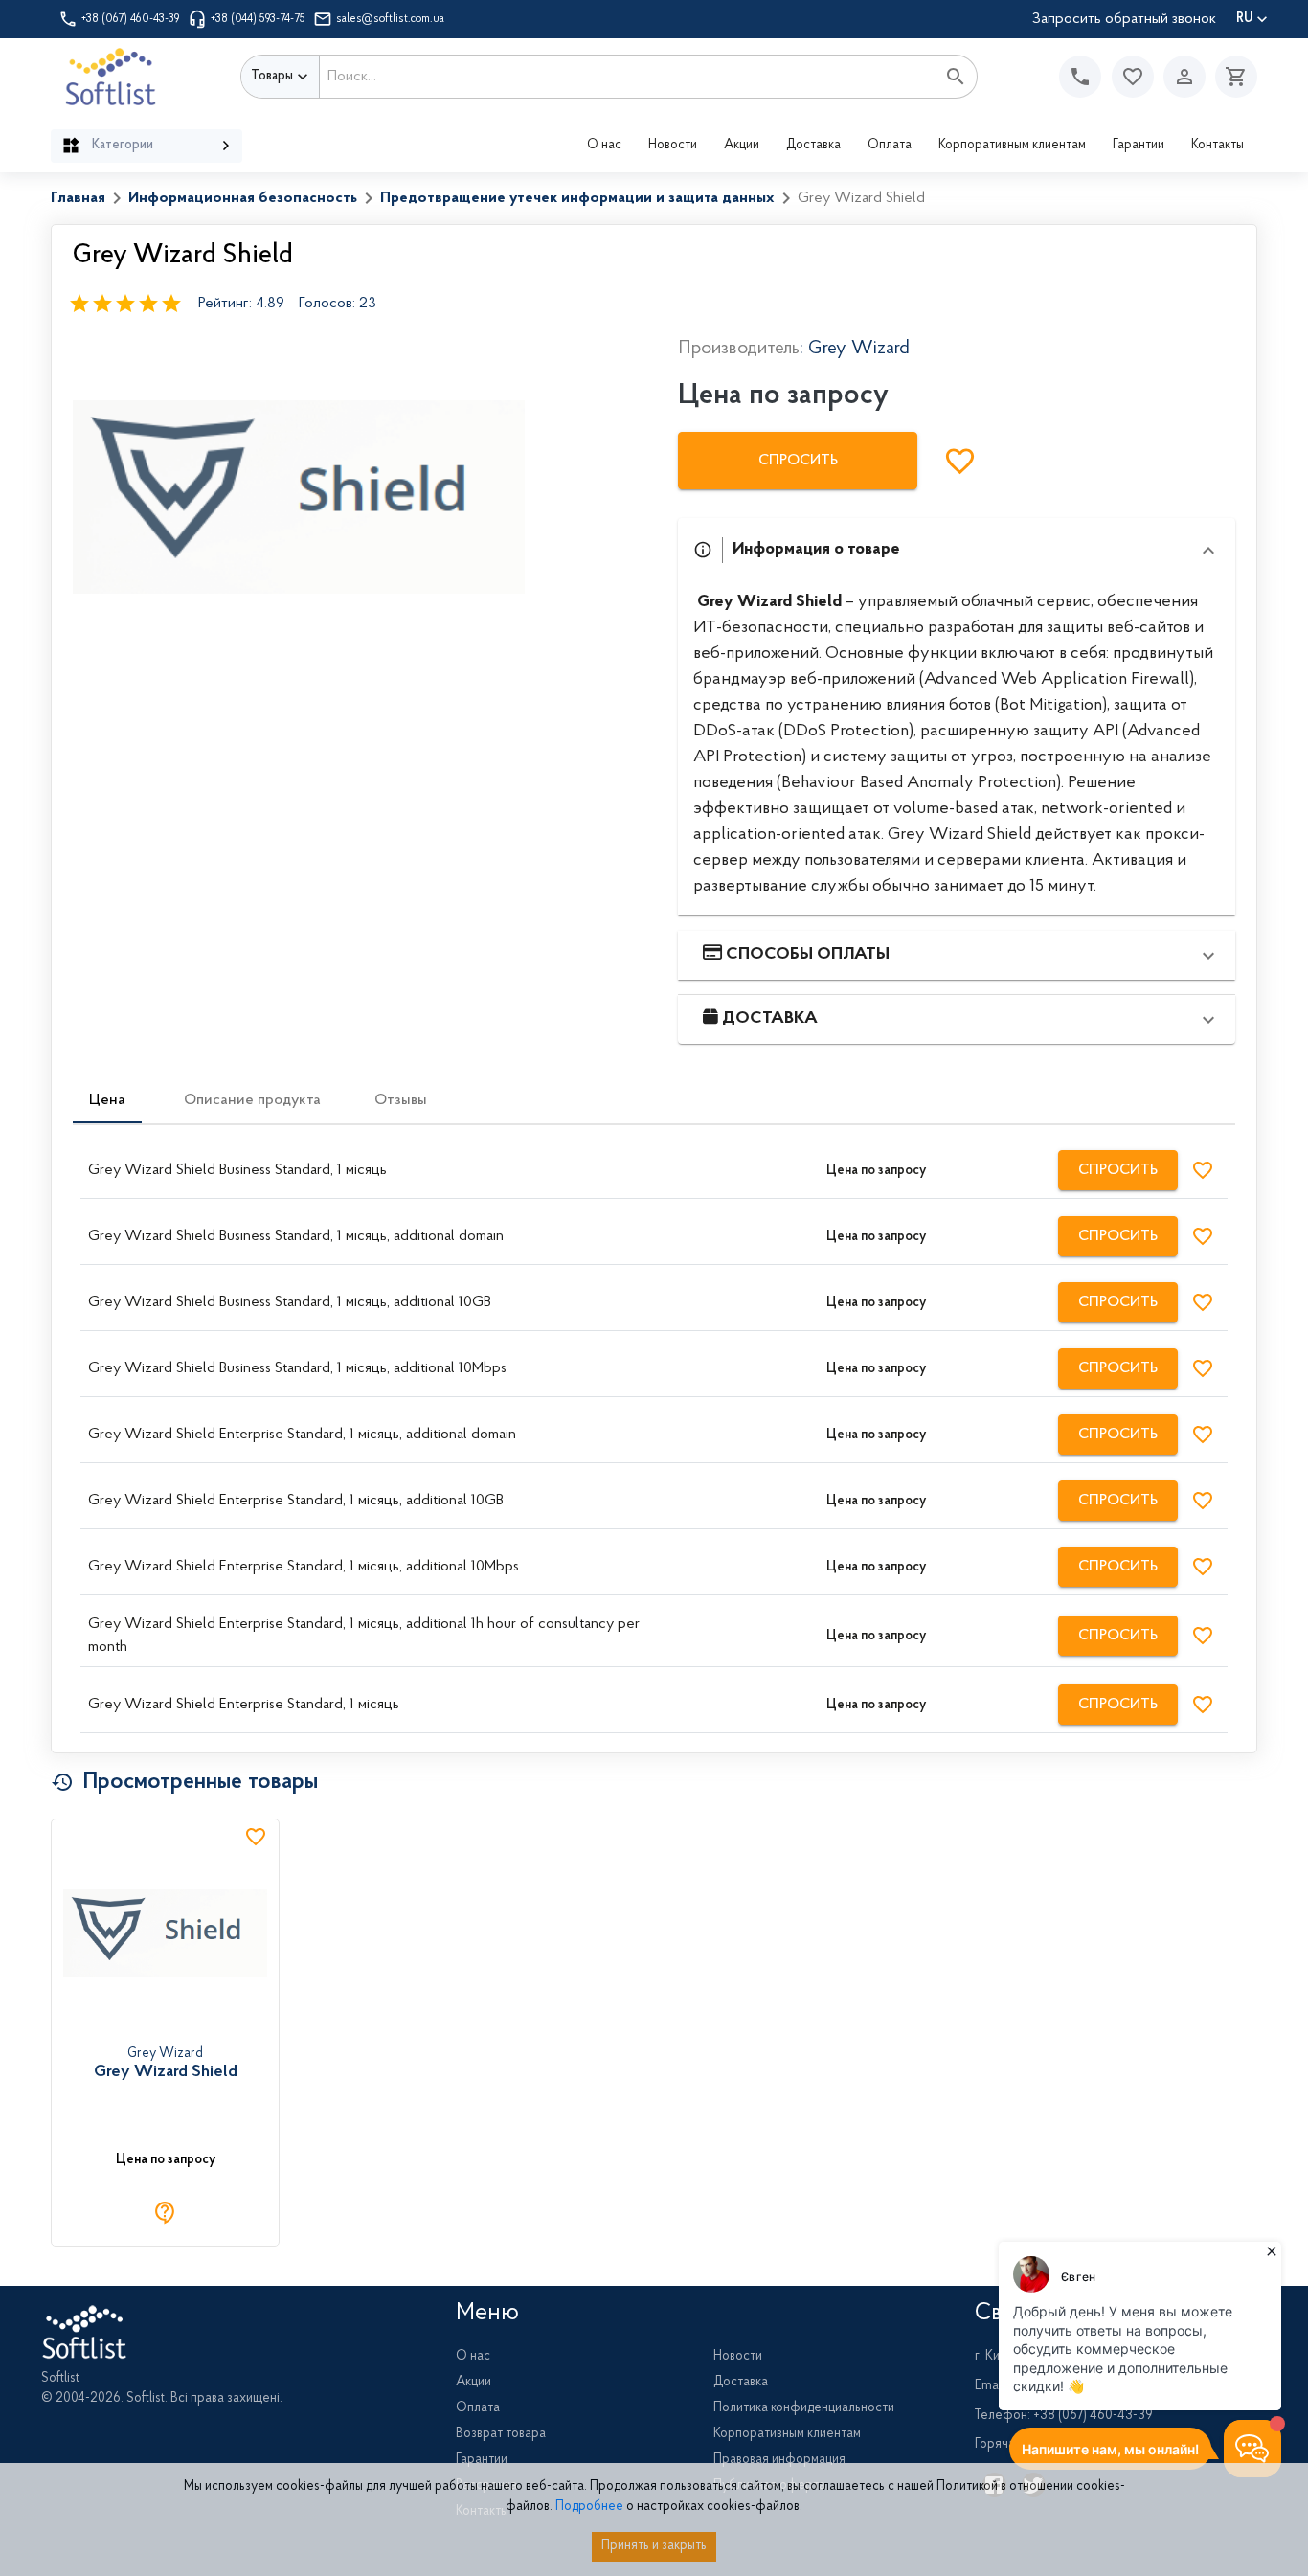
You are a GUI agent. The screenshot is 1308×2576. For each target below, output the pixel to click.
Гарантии (1139, 146)
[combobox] (628, 77)
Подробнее (589, 2507)
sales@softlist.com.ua (390, 19)
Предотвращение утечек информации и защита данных (577, 198)
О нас (604, 146)
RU (1244, 19)
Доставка (813, 146)
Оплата (890, 146)
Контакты (1218, 146)
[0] (1231, 77)
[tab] (107, 1100)
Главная (78, 198)
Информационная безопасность (243, 198)
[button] (1133, 77)
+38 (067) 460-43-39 (131, 19)
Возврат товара (501, 2434)
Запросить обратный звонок (1124, 19)
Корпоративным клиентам (1012, 146)
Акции (742, 146)
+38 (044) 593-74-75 (258, 19)
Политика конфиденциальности (804, 2408)
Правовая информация (779, 2460)
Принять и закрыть (654, 2546)
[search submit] (956, 77)
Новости (673, 146)
